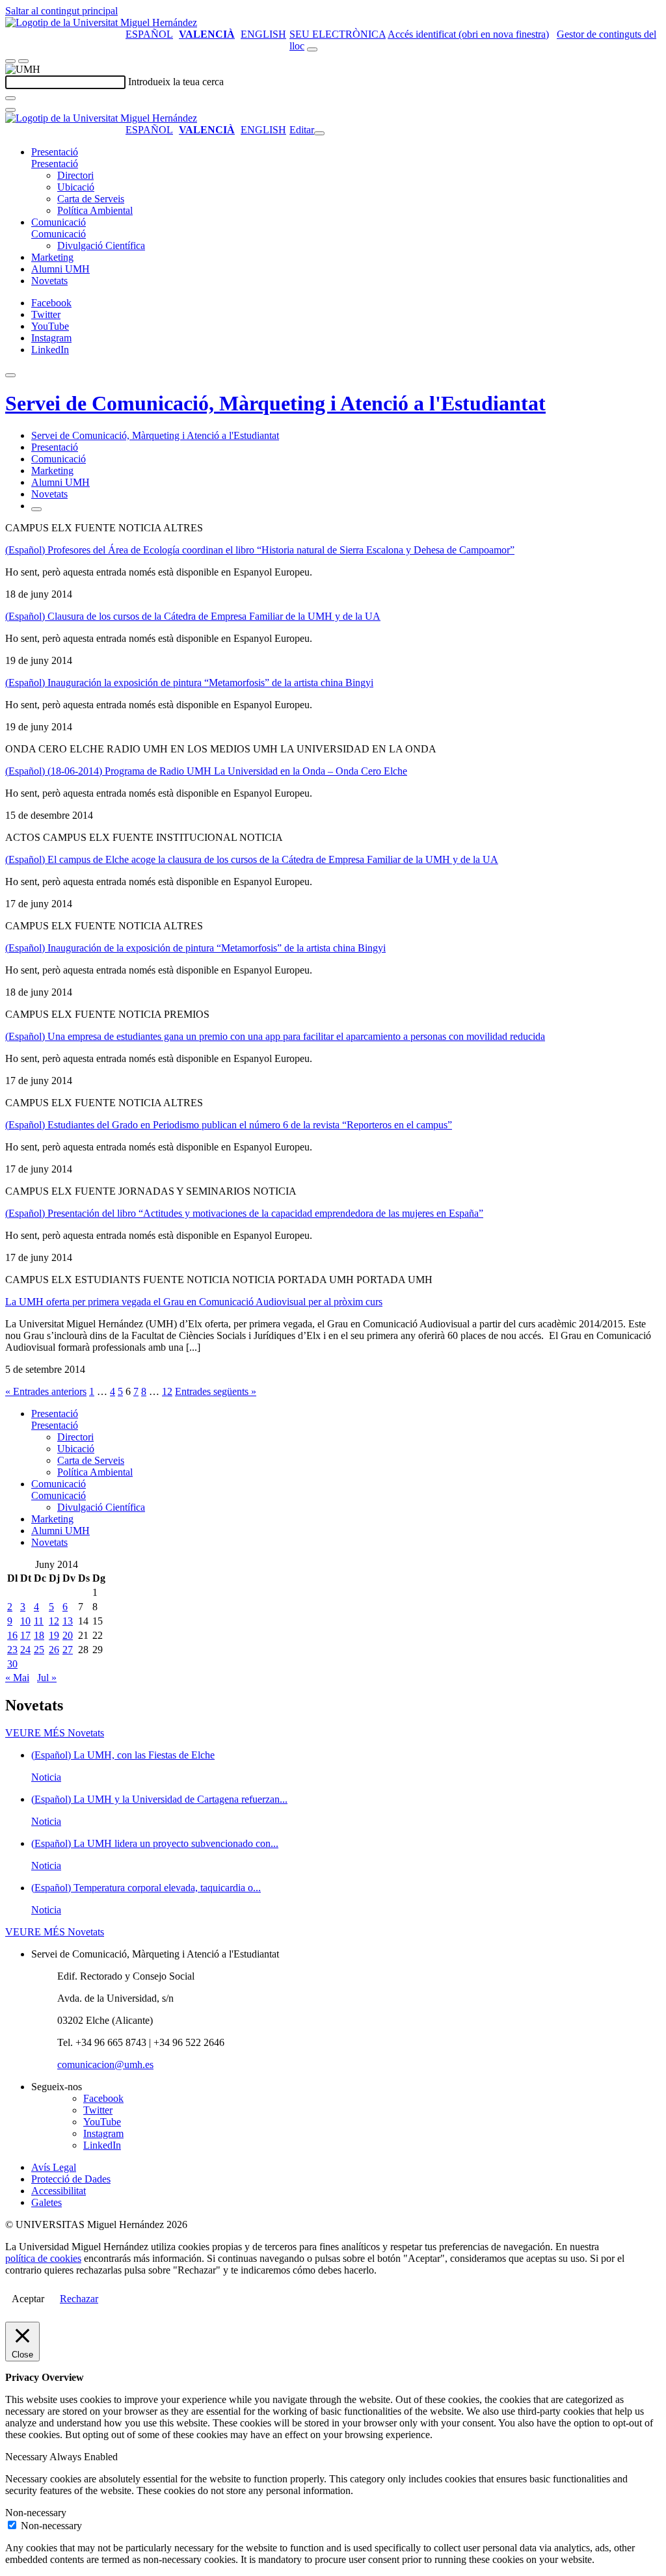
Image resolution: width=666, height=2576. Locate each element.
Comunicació (59, 222)
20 (68, 1635)
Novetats (49, 281)
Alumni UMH (60, 269)
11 (39, 1621)
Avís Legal (54, 2167)
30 (12, 1664)
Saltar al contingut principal (61, 11)
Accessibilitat (59, 2191)
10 (25, 1621)
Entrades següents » (216, 1391)
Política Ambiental (95, 210)
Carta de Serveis (91, 199)
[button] (55, 164)
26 (54, 1650)
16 (12, 1635)
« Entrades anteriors (46, 1391)
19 (54, 1635)
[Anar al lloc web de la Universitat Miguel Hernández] (101, 22)
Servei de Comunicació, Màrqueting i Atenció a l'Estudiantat (275, 403)
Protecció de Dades (71, 2179)
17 (25, 1635)
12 (167, 1391)
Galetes (47, 2202)
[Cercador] (312, 49)
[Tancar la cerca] (10, 110)
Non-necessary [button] (36, 2513)
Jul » (47, 1678)
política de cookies (43, 2258)
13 (68, 1621)
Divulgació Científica (101, 246)
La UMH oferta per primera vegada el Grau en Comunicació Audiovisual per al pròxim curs (194, 1302)
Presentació (55, 152)
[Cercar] (10, 98)
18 (39, 1635)
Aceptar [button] (28, 2299)
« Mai (17, 1678)
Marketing (52, 257)
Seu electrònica (338, 34)
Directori (75, 175)
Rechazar (79, 2299)
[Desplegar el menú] (23, 61)
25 (39, 1650)
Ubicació (76, 187)
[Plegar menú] (319, 133)
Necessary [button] (27, 2457)
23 (12, 1650)
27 (68, 1650)
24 (25, 1650)
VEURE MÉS (55, 1733)
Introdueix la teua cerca (176, 82)
